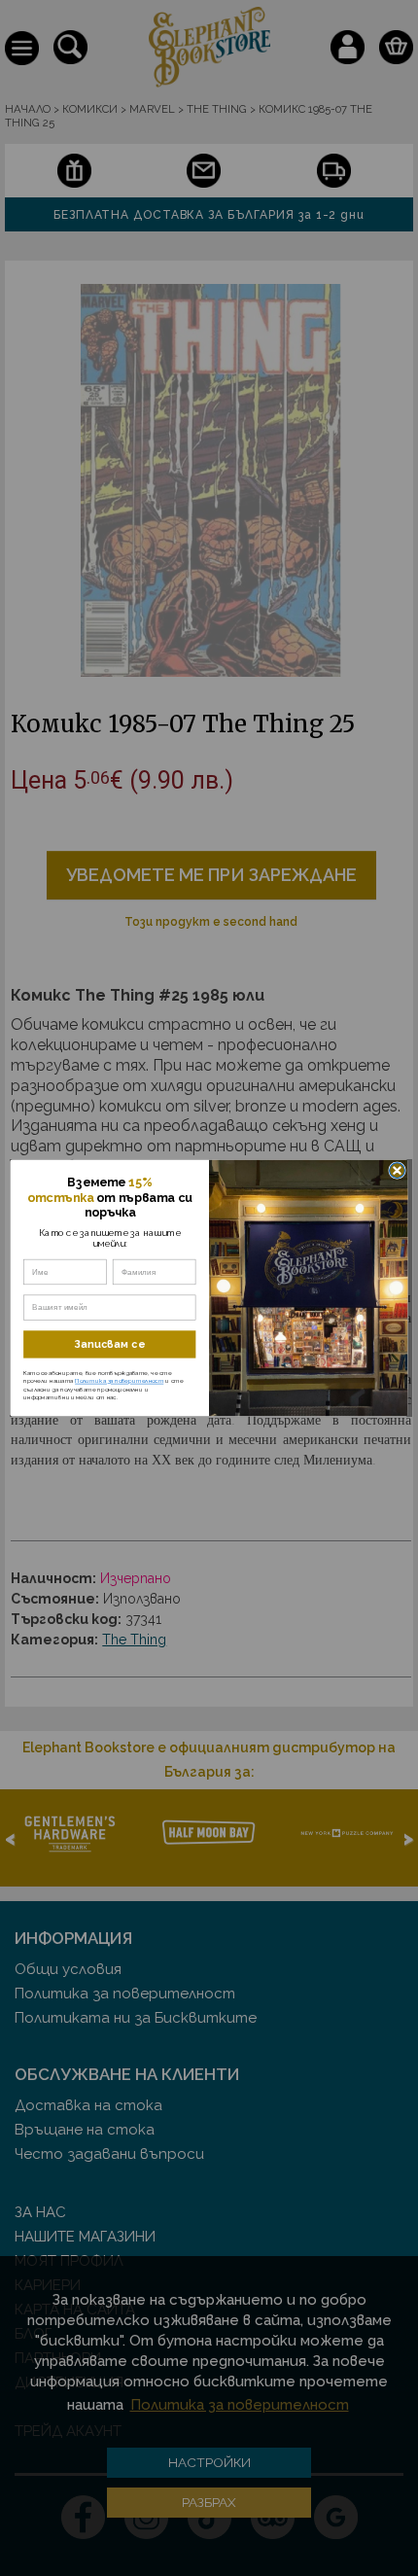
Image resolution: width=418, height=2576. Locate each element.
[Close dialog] (398, 1171)
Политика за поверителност (119, 1381)
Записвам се (109, 1344)
